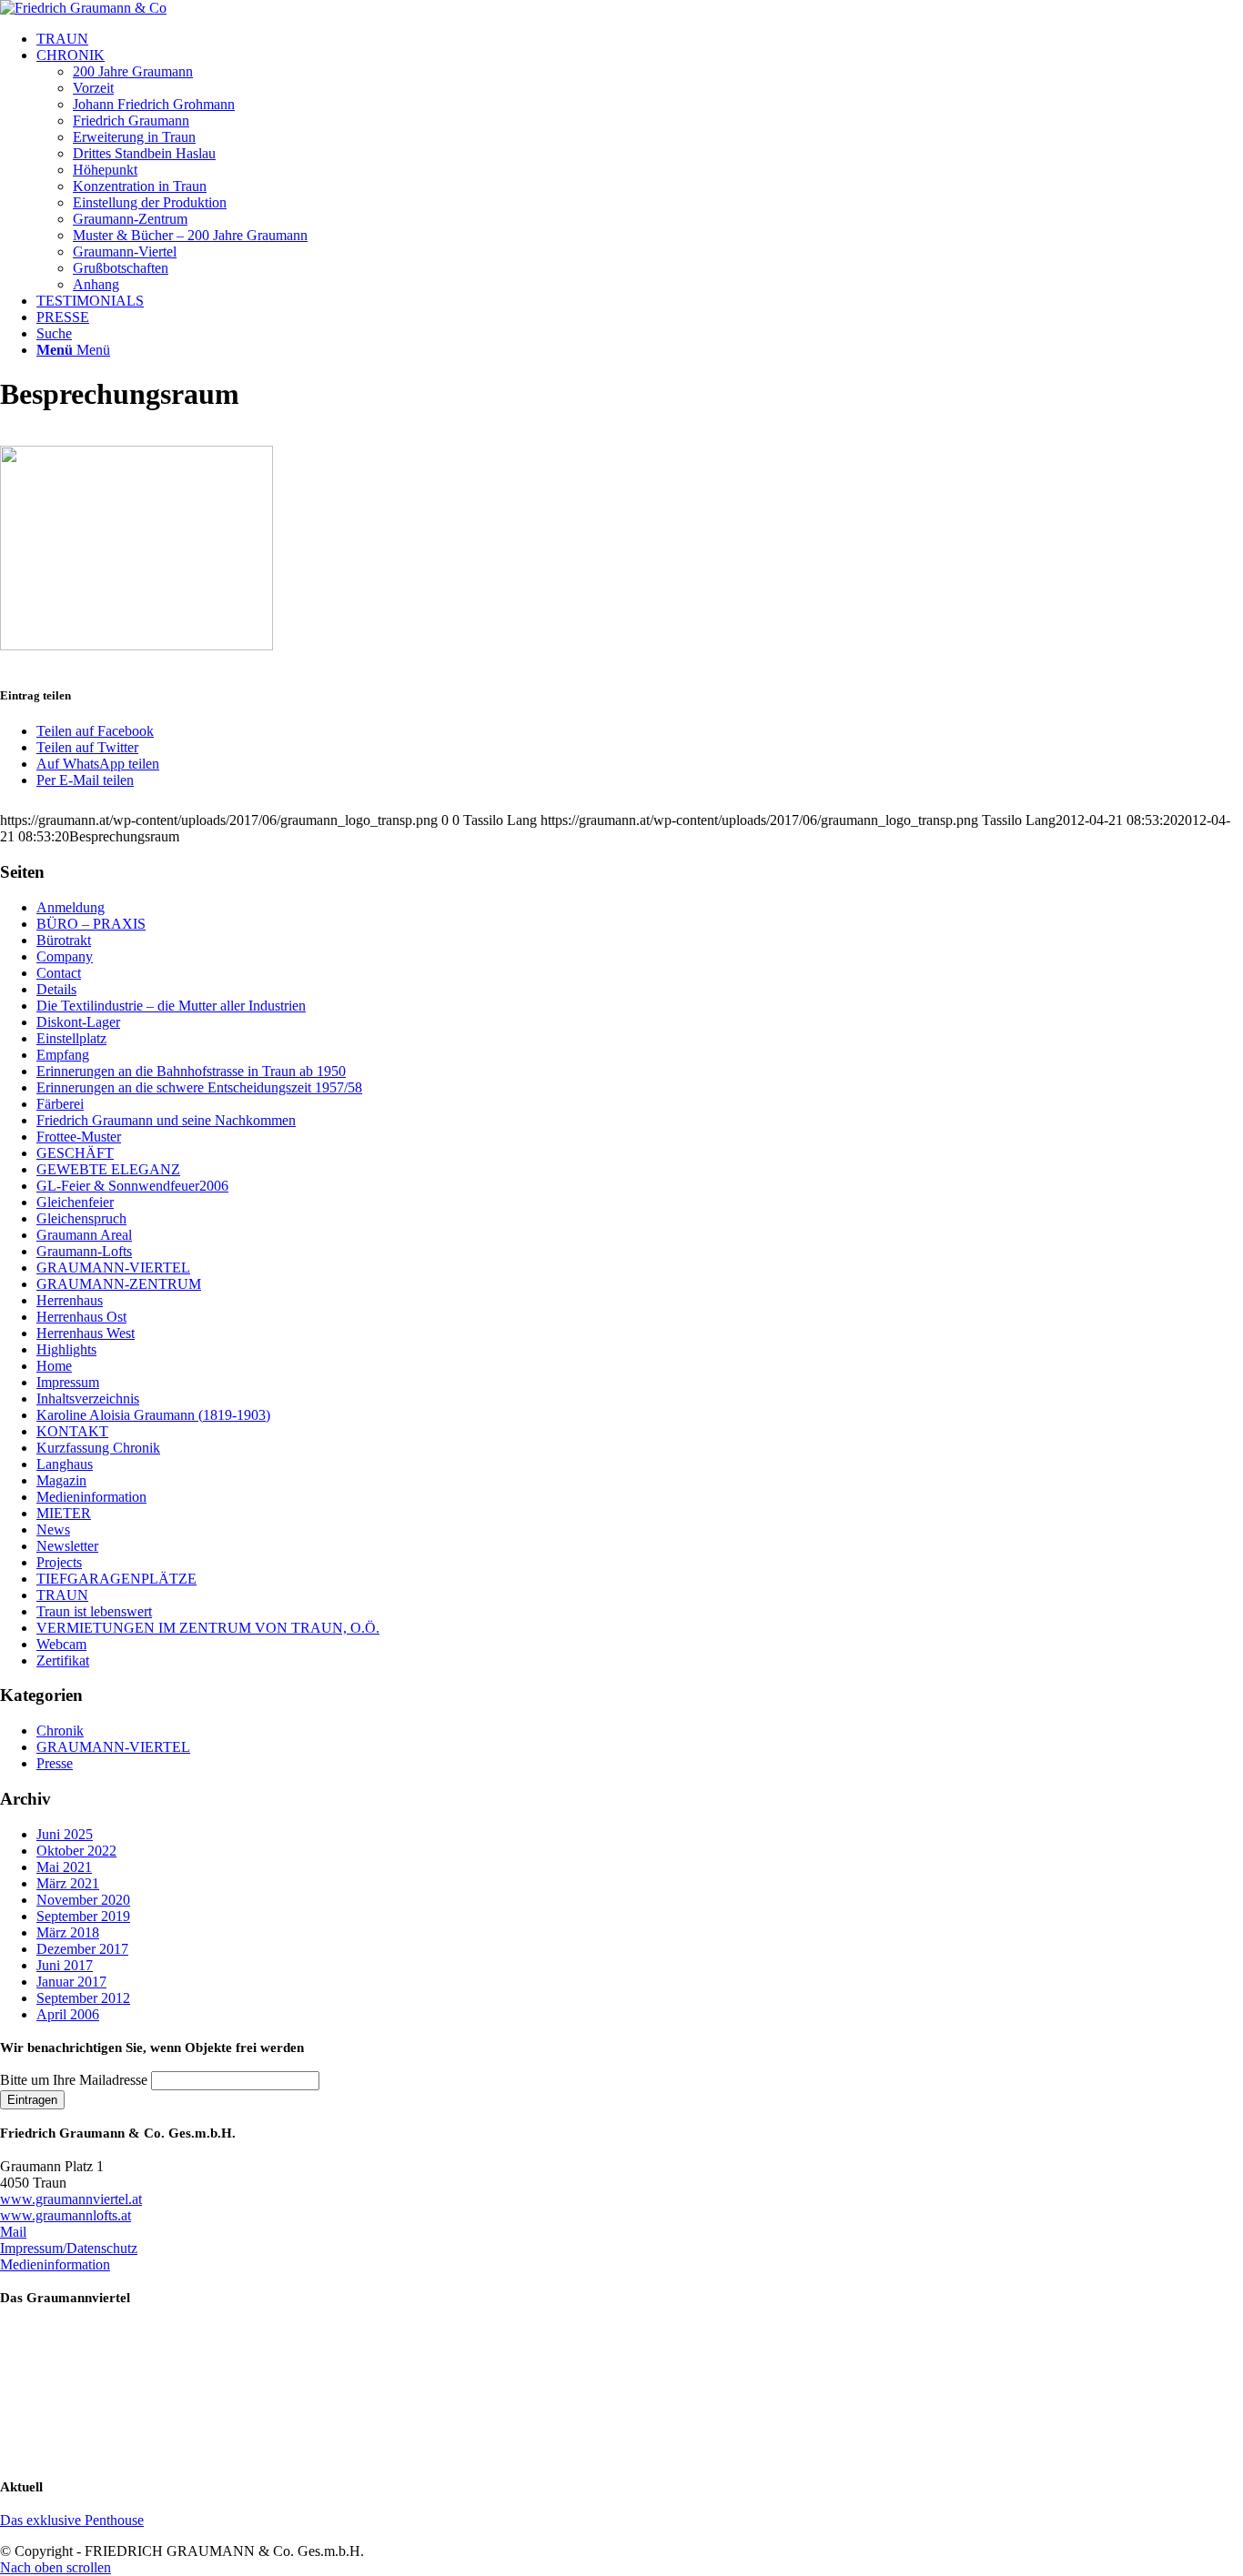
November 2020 (83, 1900)
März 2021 (68, 1883)
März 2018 (68, 1932)
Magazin (61, 1480)
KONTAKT (72, 1431)
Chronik (60, 1731)
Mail (13, 2232)
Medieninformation (91, 1497)
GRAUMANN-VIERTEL (113, 1268)
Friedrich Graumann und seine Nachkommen (166, 1120)
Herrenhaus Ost (81, 1317)
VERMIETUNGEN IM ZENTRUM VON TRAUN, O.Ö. (208, 1628)
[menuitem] (640, 39)
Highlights (66, 1349)
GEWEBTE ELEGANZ (108, 1169)
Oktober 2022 (76, 1851)
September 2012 (83, 1998)
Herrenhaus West (86, 1333)
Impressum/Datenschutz (69, 2248)
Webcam (61, 1644)
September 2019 (83, 1916)
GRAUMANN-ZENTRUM (119, 1284)
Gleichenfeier (75, 1202)
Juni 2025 (65, 1834)
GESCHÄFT (75, 1153)
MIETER (64, 1513)
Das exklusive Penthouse (72, 2520)
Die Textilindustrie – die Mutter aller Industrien (171, 1006)
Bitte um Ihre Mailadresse (74, 2080)
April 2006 (68, 2014)
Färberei (60, 1104)
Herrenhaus (70, 1300)
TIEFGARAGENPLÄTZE (116, 1579)
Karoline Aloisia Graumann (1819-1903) (153, 1415)
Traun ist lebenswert (94, 1611)
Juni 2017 (65, 1965)
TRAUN (62, 1595)
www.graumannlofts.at (66, 2215)
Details (56, 989)
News (53, 1529)
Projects (59, 1562)
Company (65, 956)
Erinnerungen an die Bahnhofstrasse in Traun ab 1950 (191, 1071)
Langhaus (65, 1464)
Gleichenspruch (81, 1218)
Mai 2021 (64, 1867)
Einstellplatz (71, 1038)
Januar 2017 (71, 1982)
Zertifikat (63, 1660)
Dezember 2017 (82, 1949)
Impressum (68, 1382)
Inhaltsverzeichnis (88, 1399)
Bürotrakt (64, 940)
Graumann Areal (84, 1235)
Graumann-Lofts (84, 1251)
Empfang (63, 1055)
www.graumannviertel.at (71, 2199)
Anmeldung (71, 907)
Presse (55, 1763)
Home (54, 1366)
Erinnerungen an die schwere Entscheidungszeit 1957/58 (199, 1087)
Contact (59, 973)
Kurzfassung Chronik (98, 1448)
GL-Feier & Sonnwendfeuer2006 (132, 1186)
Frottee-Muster (79, 1137)
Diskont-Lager (78, 1022)
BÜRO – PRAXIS (91, 924)
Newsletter (67, 1546)
